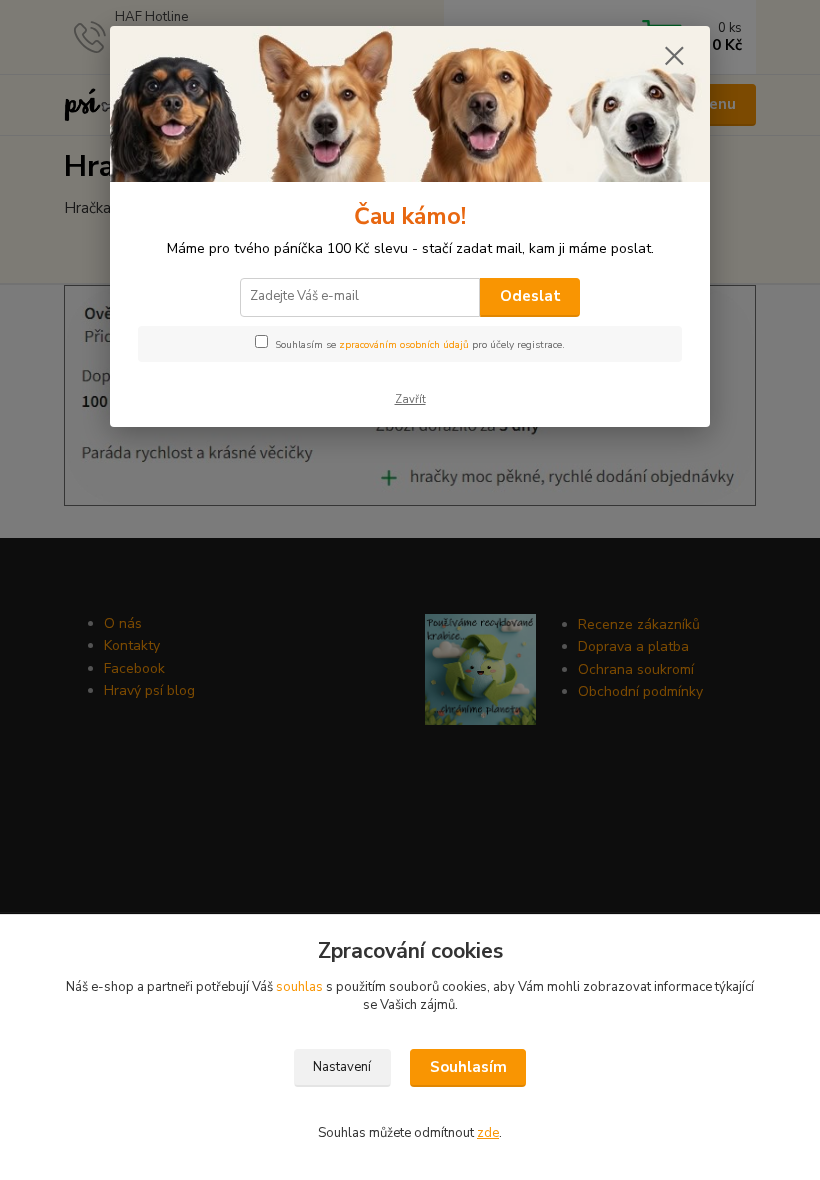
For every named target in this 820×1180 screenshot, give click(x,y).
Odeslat (530, 296)
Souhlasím (468, 1067)
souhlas (299, 987)
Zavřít (410, 399)
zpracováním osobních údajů (404, 345)
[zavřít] (674, 57)
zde (488, 1133)
